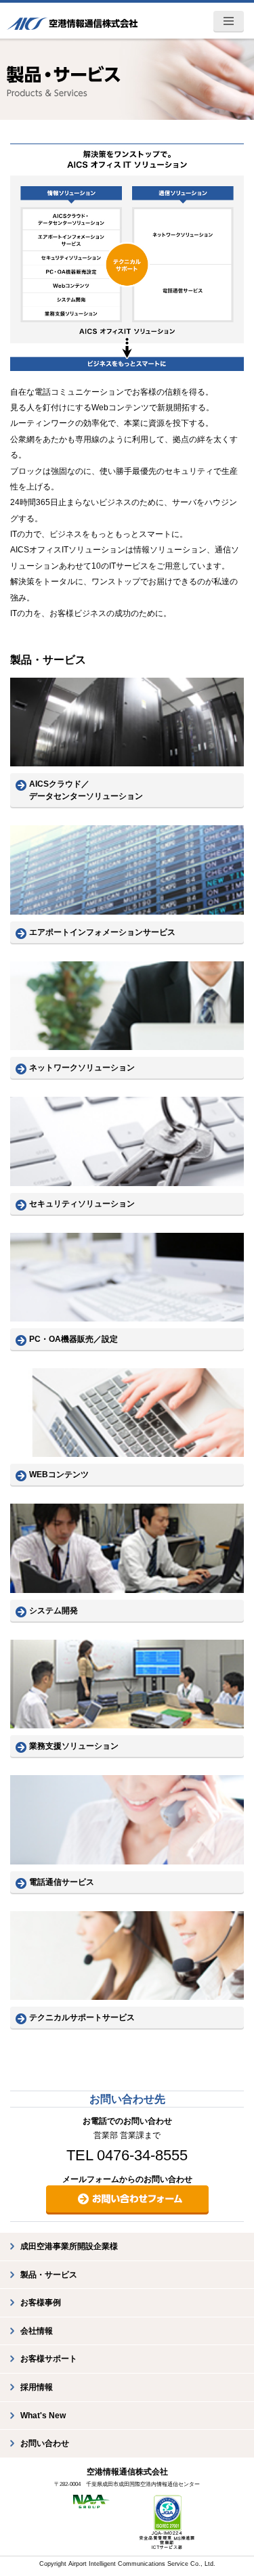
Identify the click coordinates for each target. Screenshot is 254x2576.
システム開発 (54, 1611)
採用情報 (37, 2387)
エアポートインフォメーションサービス (102, 932)
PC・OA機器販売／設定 (73, 1339)
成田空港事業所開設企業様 (69, 2246)
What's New (43, 2416)
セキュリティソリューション (82, 1204)
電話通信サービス (62, 1882)
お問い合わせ (45, 2443)
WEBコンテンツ (59, 1475)
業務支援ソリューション (74, 1746)
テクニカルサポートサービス (82, 2017)
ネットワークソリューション (82, 1068)
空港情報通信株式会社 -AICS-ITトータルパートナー (72, 20)
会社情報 (37, 2331)
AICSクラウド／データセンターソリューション (86, 790)
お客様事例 (41, 2302)
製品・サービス (49, 2275)
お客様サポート (49, 2359)
